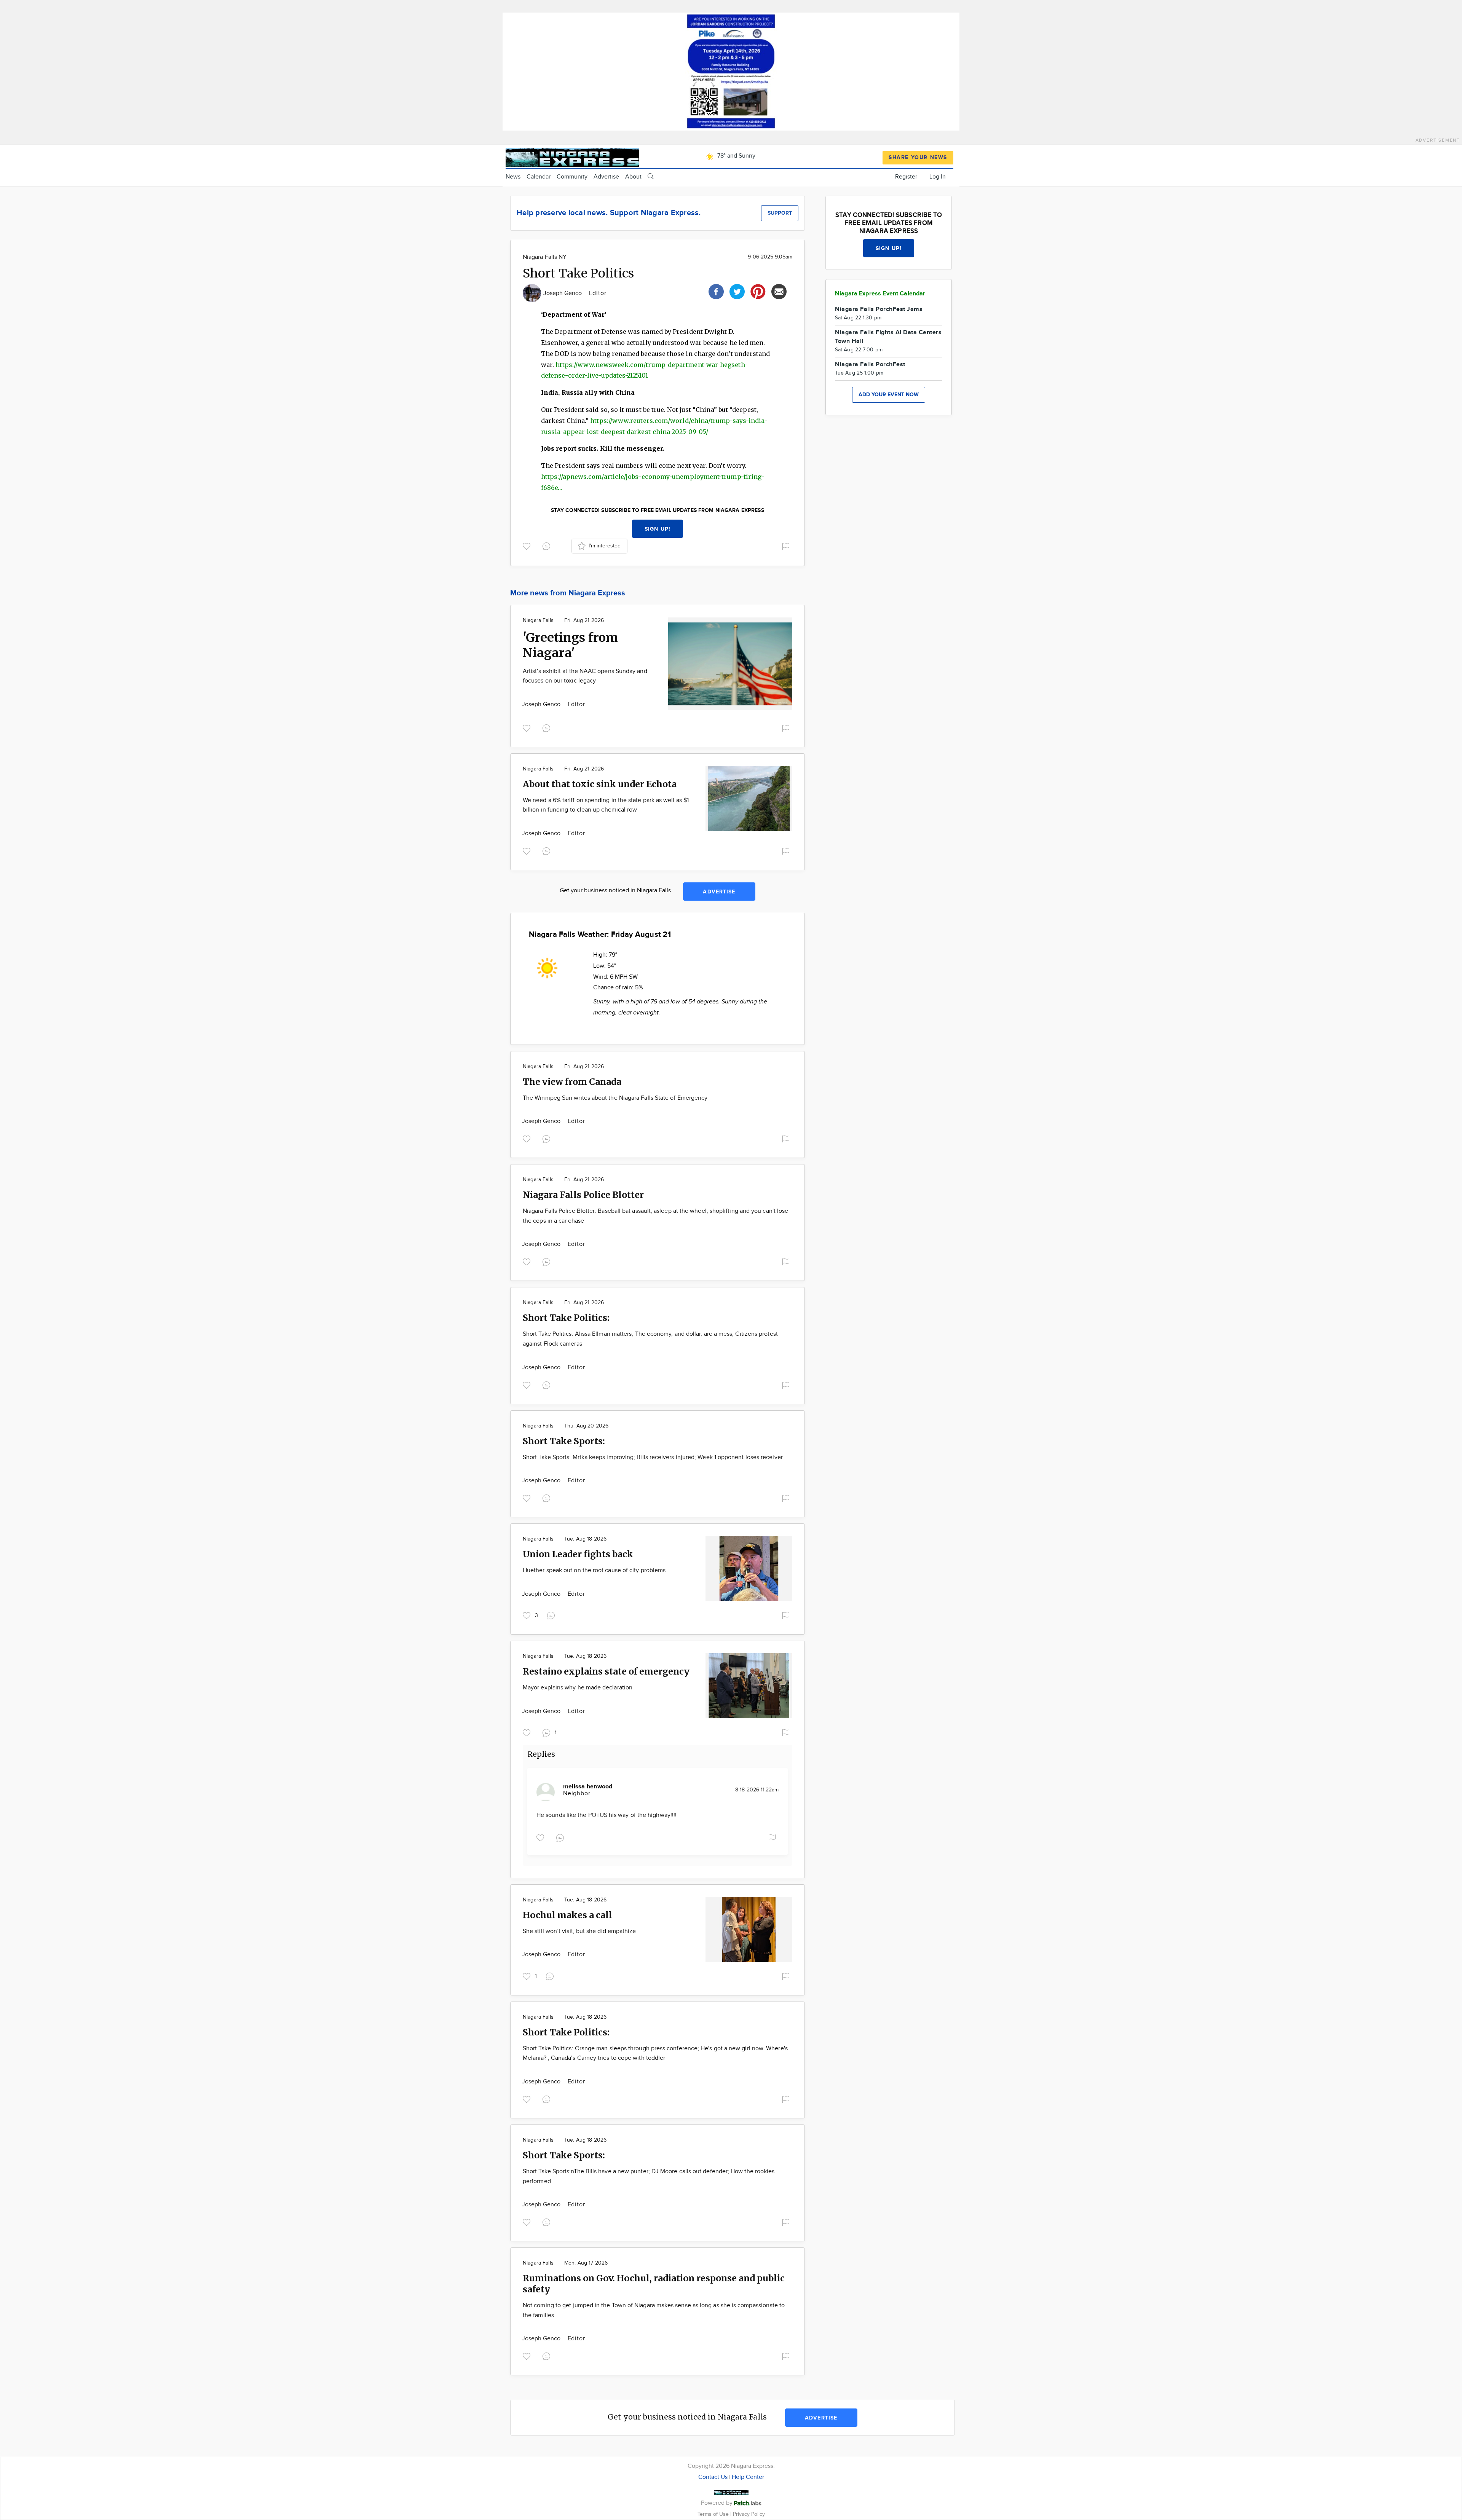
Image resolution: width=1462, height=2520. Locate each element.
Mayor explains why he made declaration (578, 1688)
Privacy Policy (749, 2514)
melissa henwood (588, 1787)
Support (780, 213)
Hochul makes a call (567, 1915)
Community (572, 177)
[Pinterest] (758, 291)
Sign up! (658, 529)
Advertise (606, 177)
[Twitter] (737, 291)
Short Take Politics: (566, 1318)
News (513, 177)
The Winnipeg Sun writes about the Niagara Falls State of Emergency (615, 1098)
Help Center (748, 2477)
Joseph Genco (563, 293)
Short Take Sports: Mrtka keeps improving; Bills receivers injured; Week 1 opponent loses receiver (653, 1457)
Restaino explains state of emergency (606, 1671)
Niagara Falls (538, 620)
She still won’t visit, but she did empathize (579, 1931)
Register (906, 177)
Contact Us (713, 2477)
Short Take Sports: (564, 1441)
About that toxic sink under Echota (600, 784)
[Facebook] (716, 291)
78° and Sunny (736, 156)
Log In (938, 177)
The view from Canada (572, 1082)
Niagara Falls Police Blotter (583, 1195)
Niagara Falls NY (545, 257)
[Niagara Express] (572, 156)
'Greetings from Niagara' (570, 645)
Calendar (539, 177)
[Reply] (548, 545)
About (633, 177)
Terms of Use (714, 2514)
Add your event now (889, 395)
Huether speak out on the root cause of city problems (594, 1570)
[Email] (779, 291)
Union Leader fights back (578, 1554)
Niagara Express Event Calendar (880, 294)
